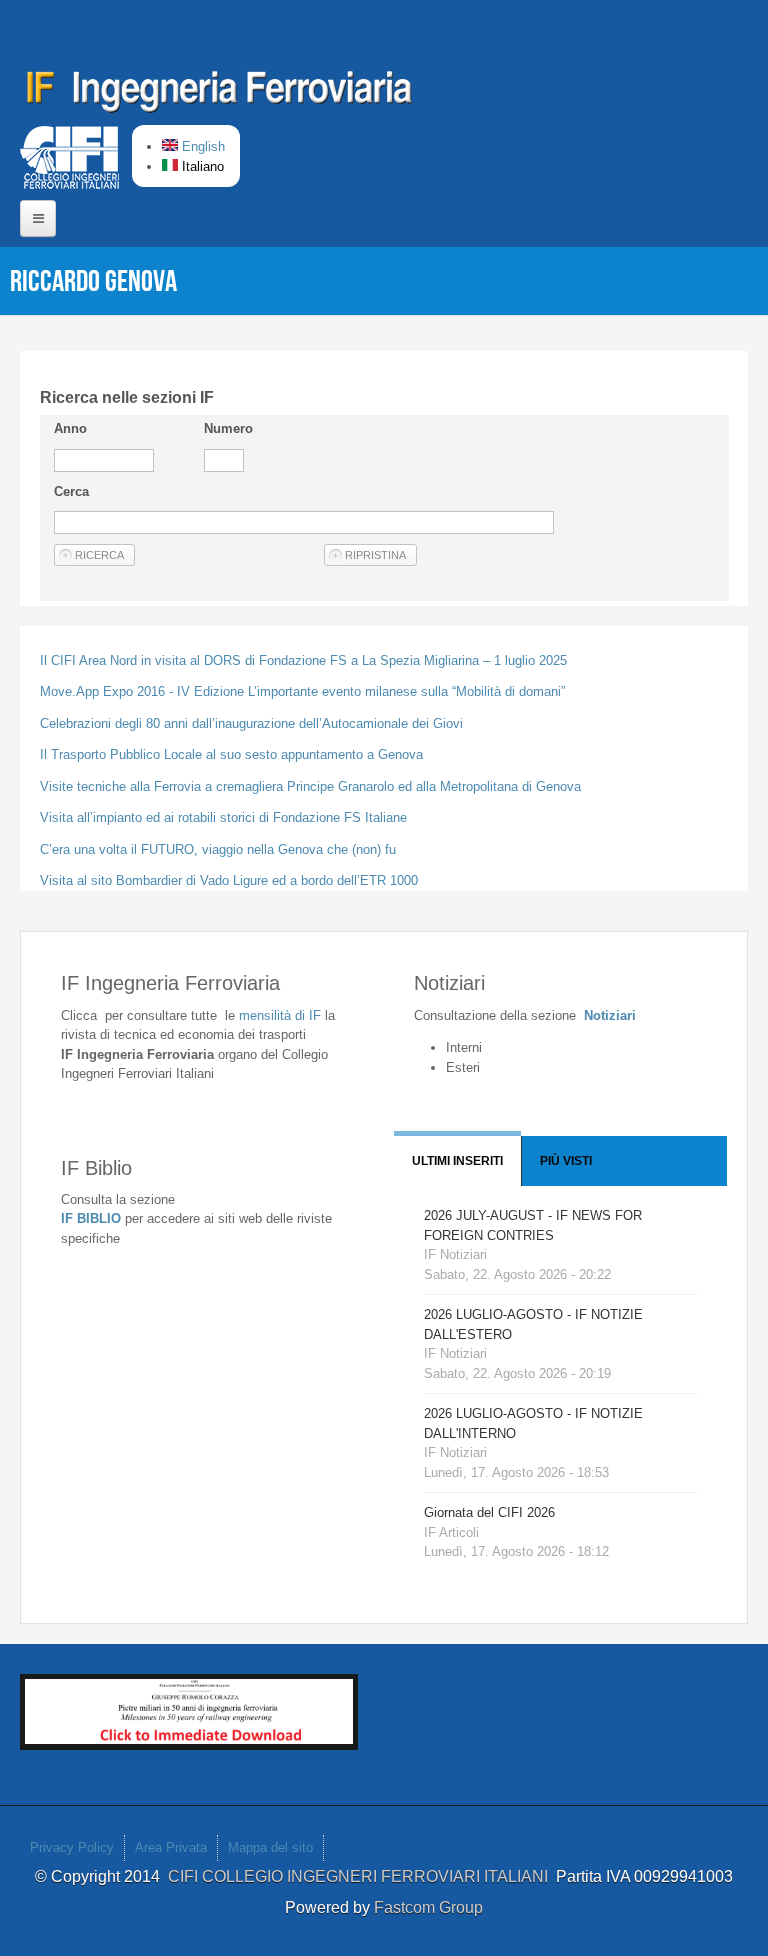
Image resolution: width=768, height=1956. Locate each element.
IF (280, 1015)
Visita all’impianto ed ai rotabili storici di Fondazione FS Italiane (223, 817)
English (201, 146)
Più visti (566, 1161)
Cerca (71, 491)
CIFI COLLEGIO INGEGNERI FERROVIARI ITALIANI (362, 1876)
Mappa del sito (270, 1847)
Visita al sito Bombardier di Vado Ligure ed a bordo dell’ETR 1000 (229, 880)
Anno (70, 428)
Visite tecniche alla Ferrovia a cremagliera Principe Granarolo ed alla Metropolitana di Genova (310, 786)
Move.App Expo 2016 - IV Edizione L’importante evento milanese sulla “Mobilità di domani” (302, 691)
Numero (228, 428)
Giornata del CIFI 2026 (489, 1512)
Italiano (201, 166)
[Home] (220, 95)
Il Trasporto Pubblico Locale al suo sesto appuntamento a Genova (231, 754)
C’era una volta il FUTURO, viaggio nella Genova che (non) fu (218, 849)
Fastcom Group (428, 1907)
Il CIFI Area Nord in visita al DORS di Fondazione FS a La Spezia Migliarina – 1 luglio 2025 (303, 660)
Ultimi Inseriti (457, 1161)
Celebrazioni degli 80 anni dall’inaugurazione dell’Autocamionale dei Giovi (251, 723)
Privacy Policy (72, 1847)
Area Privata (171, 1847)
